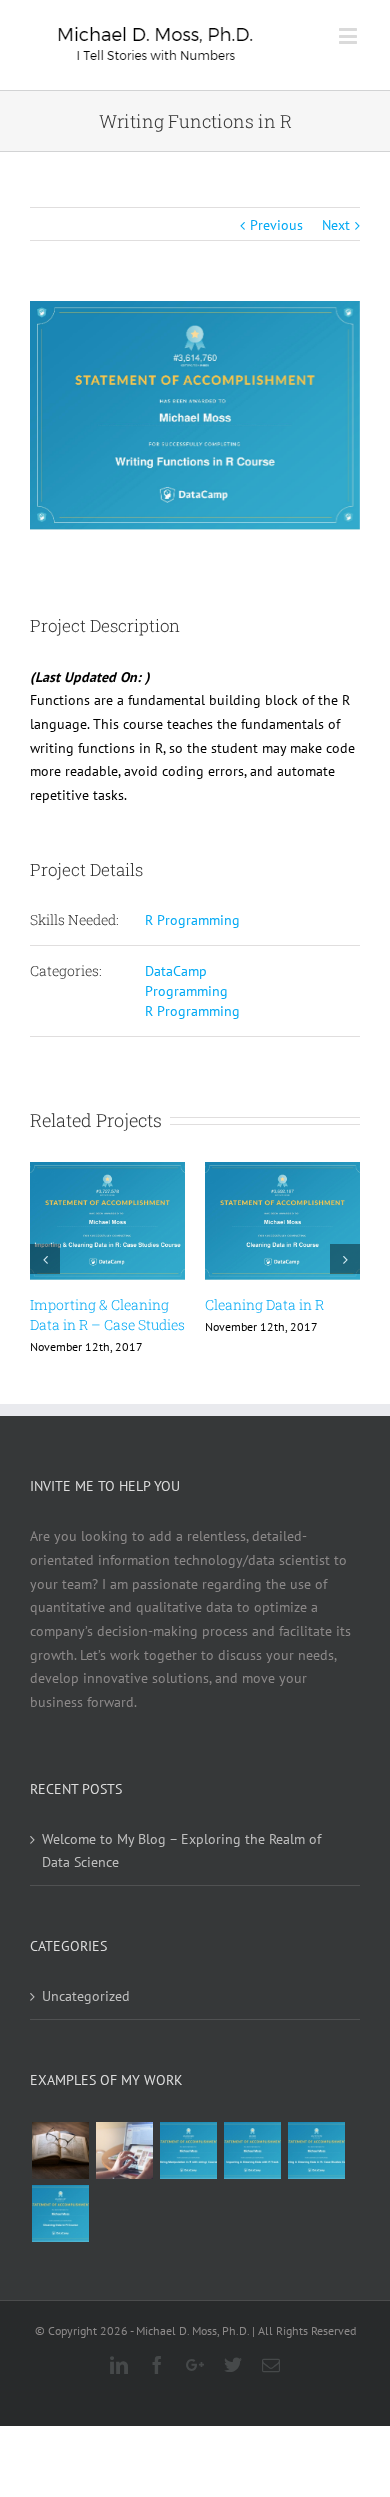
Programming (186, 991)
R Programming (192, 920)
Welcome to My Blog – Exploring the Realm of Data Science (181, 1851)
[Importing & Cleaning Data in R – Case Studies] (316, 2150)
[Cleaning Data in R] (60, 2213)
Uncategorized (86, 1996)
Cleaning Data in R (264, 1304)
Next (336, 225)
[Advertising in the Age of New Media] (124, 2150)
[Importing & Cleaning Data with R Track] (252, 2150)
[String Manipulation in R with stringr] (188, 2150)
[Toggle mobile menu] (349, 35)
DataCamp (176, 971)
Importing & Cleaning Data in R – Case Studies (107, 1314)
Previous (276, 225)
